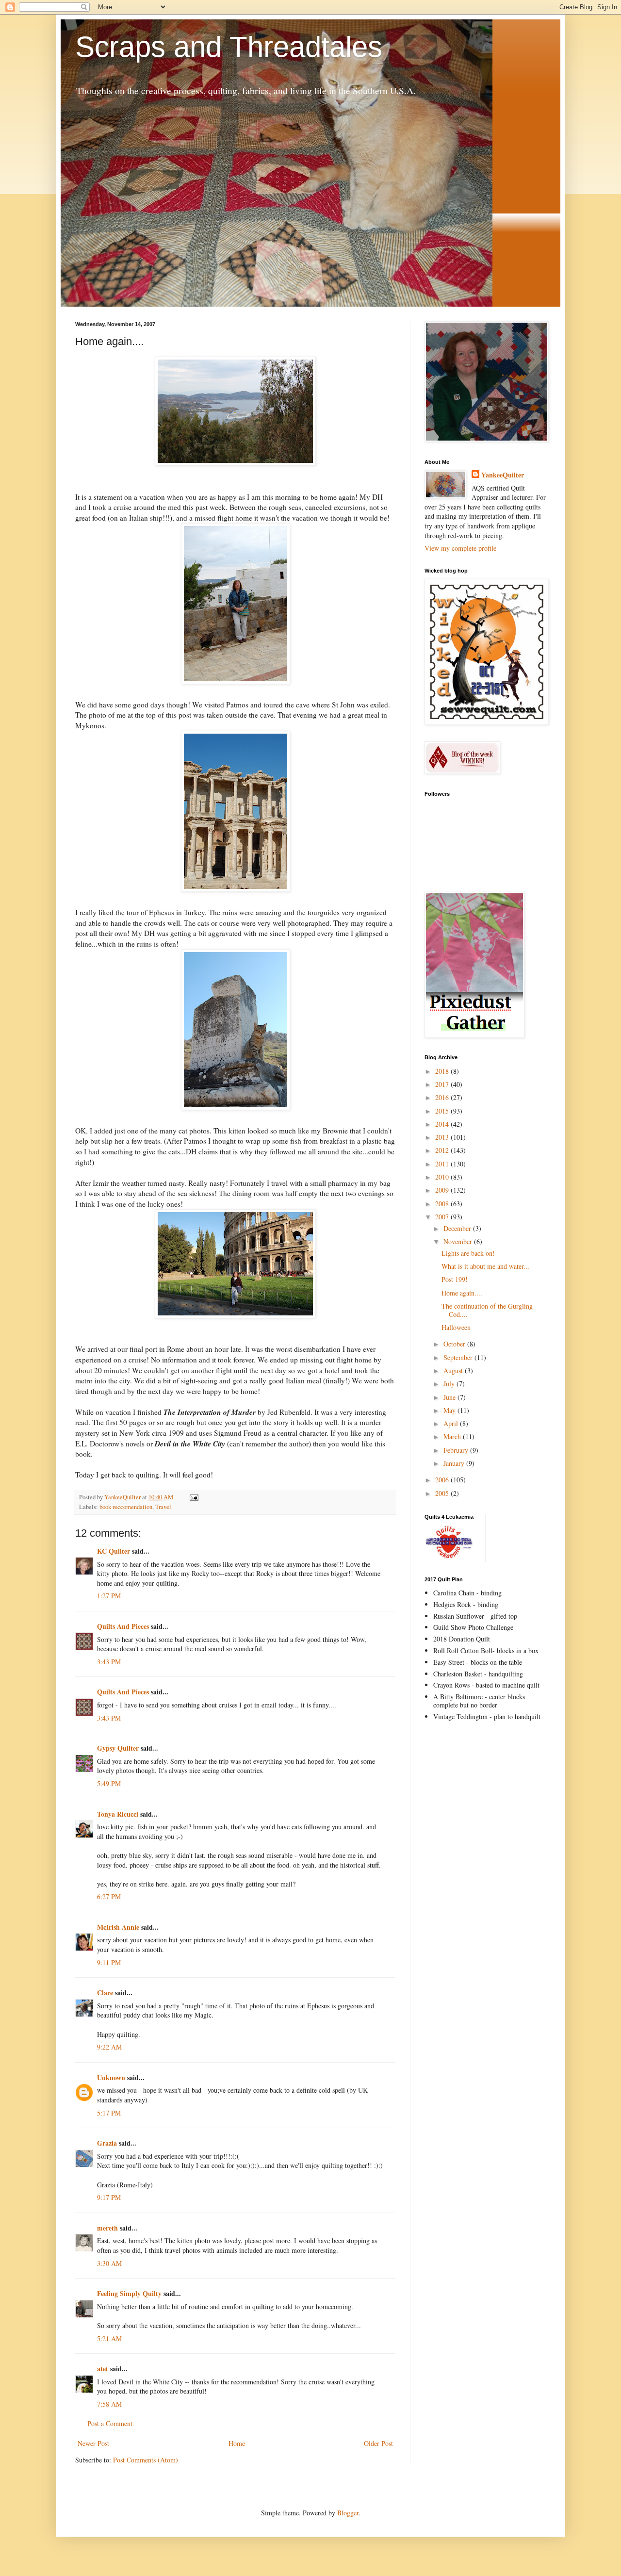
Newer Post (93, 2443)
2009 (443, 1190)
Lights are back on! (468, 1253)
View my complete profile (460, 548)
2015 (443, 1111)
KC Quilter (114, 1551)
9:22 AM (109, 2047)
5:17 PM (109, 2113)
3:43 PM (109, 1662)
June (450, 1397)
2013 (443, 1137)
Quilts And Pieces (123, 1626)
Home (237, 2443)
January (455, 1463)
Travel (163, 1507)
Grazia (107, 2143)
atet (103, 2369)
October (455, 1344)
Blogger (348, 2513)
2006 (443, 1480)
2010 (443, 1177)
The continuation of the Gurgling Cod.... (487, 1310)
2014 (443, 1124)
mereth (107, 2228)
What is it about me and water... (485, 1266)
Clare (105, 1993)
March (453, 1436)
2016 (443, 1097)
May (450, 1410)
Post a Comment (110, 2423)
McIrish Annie (118, 1927)
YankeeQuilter (503, 475)
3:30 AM (109, 2263)
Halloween (456, 1327)
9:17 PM (109, 2197)
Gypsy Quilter (118, 1748)
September (459, 1357)
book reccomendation (126, 1507)
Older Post (378, 2443)
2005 (443, 1493)
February (457, 1450)
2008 (443, 1204)
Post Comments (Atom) (146, 2460)
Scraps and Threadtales (229, 47)
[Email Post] (193, 1497)
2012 (443, 1150)
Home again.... (462, 1293)
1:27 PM (109, 1596)
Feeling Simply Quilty (129, 2293)
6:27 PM (109, 1896)
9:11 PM (109, 1962)
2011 (443, 1164)
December (458, 1228)
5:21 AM (109, 2338)
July (450, 1384)
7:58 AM (109, 2404)
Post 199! (455, 1279)
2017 (443, 1084)
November (459, 1241)
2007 (443, 1217)
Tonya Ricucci (118, 1814)
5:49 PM (109, 1783)
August (454, 1370)
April (452, 1423)
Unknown (111, 2077)
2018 (443, 1071)
